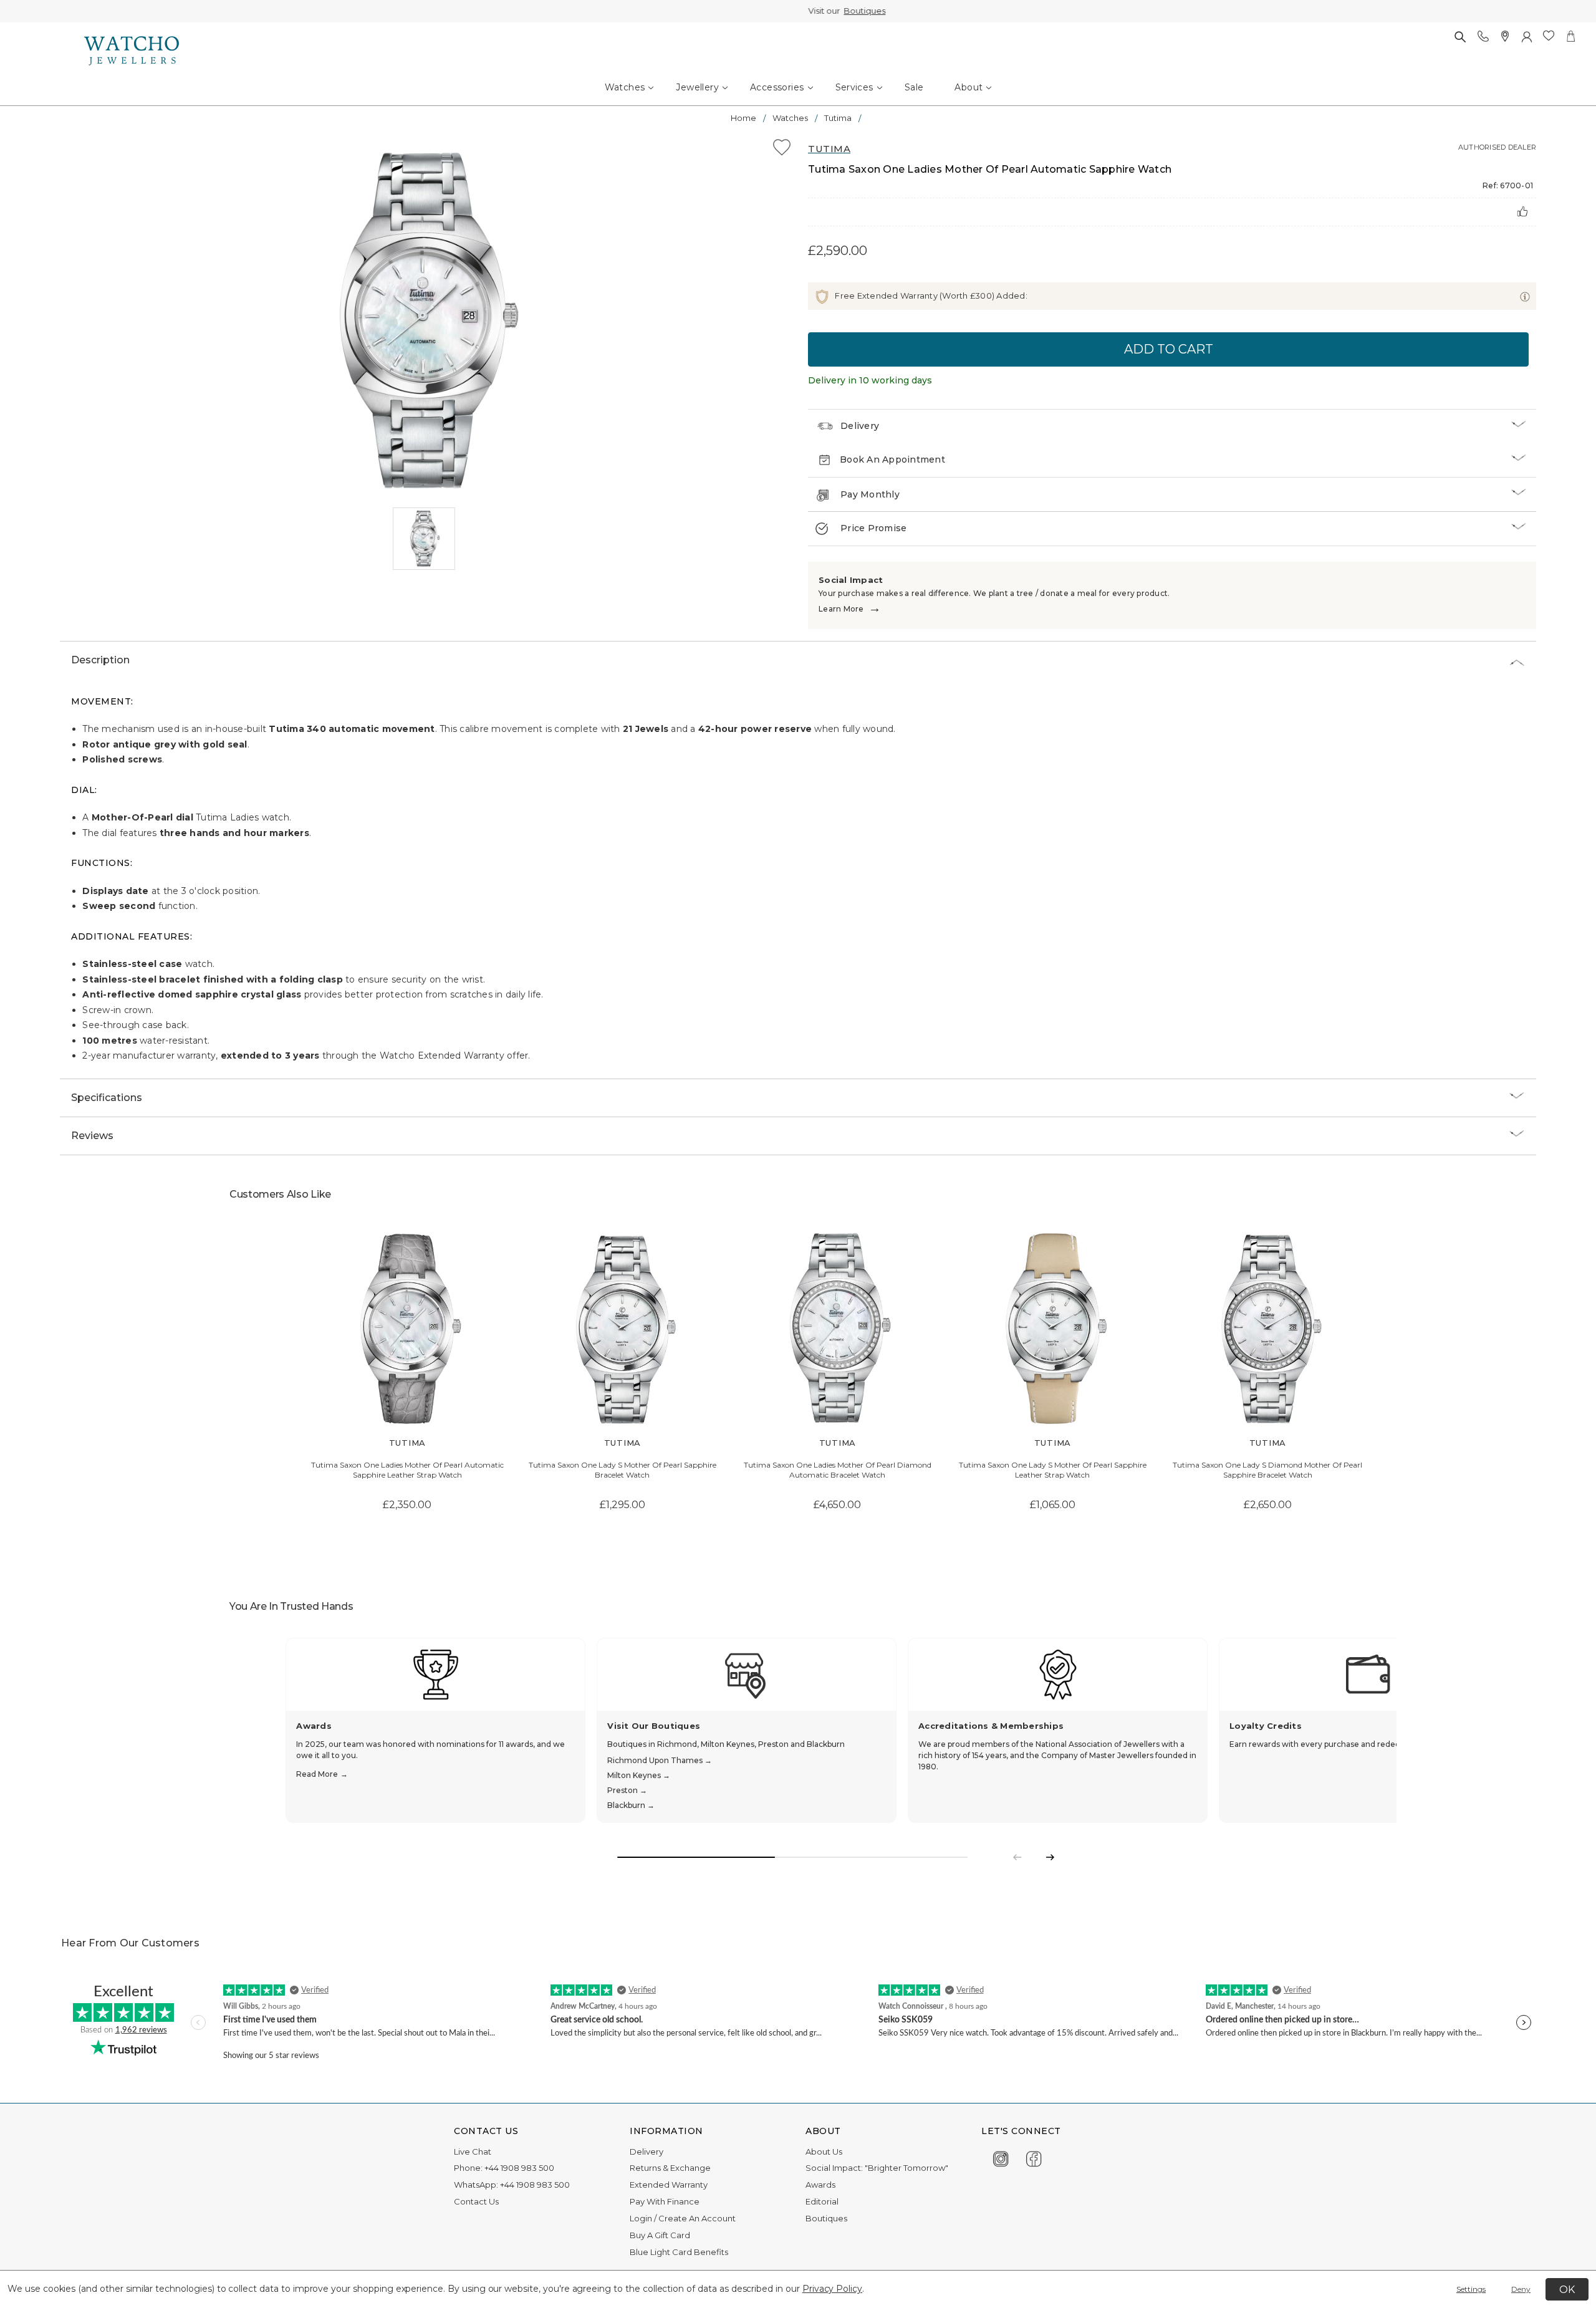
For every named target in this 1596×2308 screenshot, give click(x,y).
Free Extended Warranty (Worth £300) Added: (930, 296)
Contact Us (476, 2201)
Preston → (627, 1790)
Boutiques (816, 11)
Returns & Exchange (670, 2168)
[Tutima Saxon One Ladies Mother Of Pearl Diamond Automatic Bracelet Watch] (838, 1329)
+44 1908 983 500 (519, 2168)
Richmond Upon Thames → (660, 1760)
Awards (820, 2185)
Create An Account (697, 2218)
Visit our (798, 11)
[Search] (1460, 36)
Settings (1471, 2289)
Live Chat (473, 2152)
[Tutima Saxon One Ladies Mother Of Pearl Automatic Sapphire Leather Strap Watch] (407, 1329)
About (969, 87)
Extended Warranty (669, 2185)
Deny (1521, 2289)
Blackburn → (631, 1805)
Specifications (107, 1098)
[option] (424, 321)
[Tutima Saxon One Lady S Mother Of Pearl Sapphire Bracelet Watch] (623, 1329)
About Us (824, 2152)
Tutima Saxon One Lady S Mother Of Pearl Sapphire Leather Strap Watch (1053, 1470)
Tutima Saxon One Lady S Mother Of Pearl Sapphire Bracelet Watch (623, 1470)
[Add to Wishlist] (782, 149)
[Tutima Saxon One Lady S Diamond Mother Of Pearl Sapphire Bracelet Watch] (1268, 1329)
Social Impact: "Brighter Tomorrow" (877, 2168)
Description (100, 660)
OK (1567, 2290)
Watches (625, 87)
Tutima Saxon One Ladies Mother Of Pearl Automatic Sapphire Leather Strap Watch (407, 1470)
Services (854, 87)
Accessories (777, 87)
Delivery (860, 426)
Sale (914, 87)
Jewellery (697, 87)
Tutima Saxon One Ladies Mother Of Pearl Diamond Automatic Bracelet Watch (838, 1470)
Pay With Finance (665, 2201)
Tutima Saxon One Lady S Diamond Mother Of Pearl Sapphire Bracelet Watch (1267, 1470)
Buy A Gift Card (660, 2235)
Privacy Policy (832, 2289)
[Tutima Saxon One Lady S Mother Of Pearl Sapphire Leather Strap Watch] (1053, 1329)
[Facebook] (1034, 2157)
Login (641, 2218)
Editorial (822, 2201)
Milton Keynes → (639, 1775)
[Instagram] (1001, 2157)
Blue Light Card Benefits (679, 2252)
